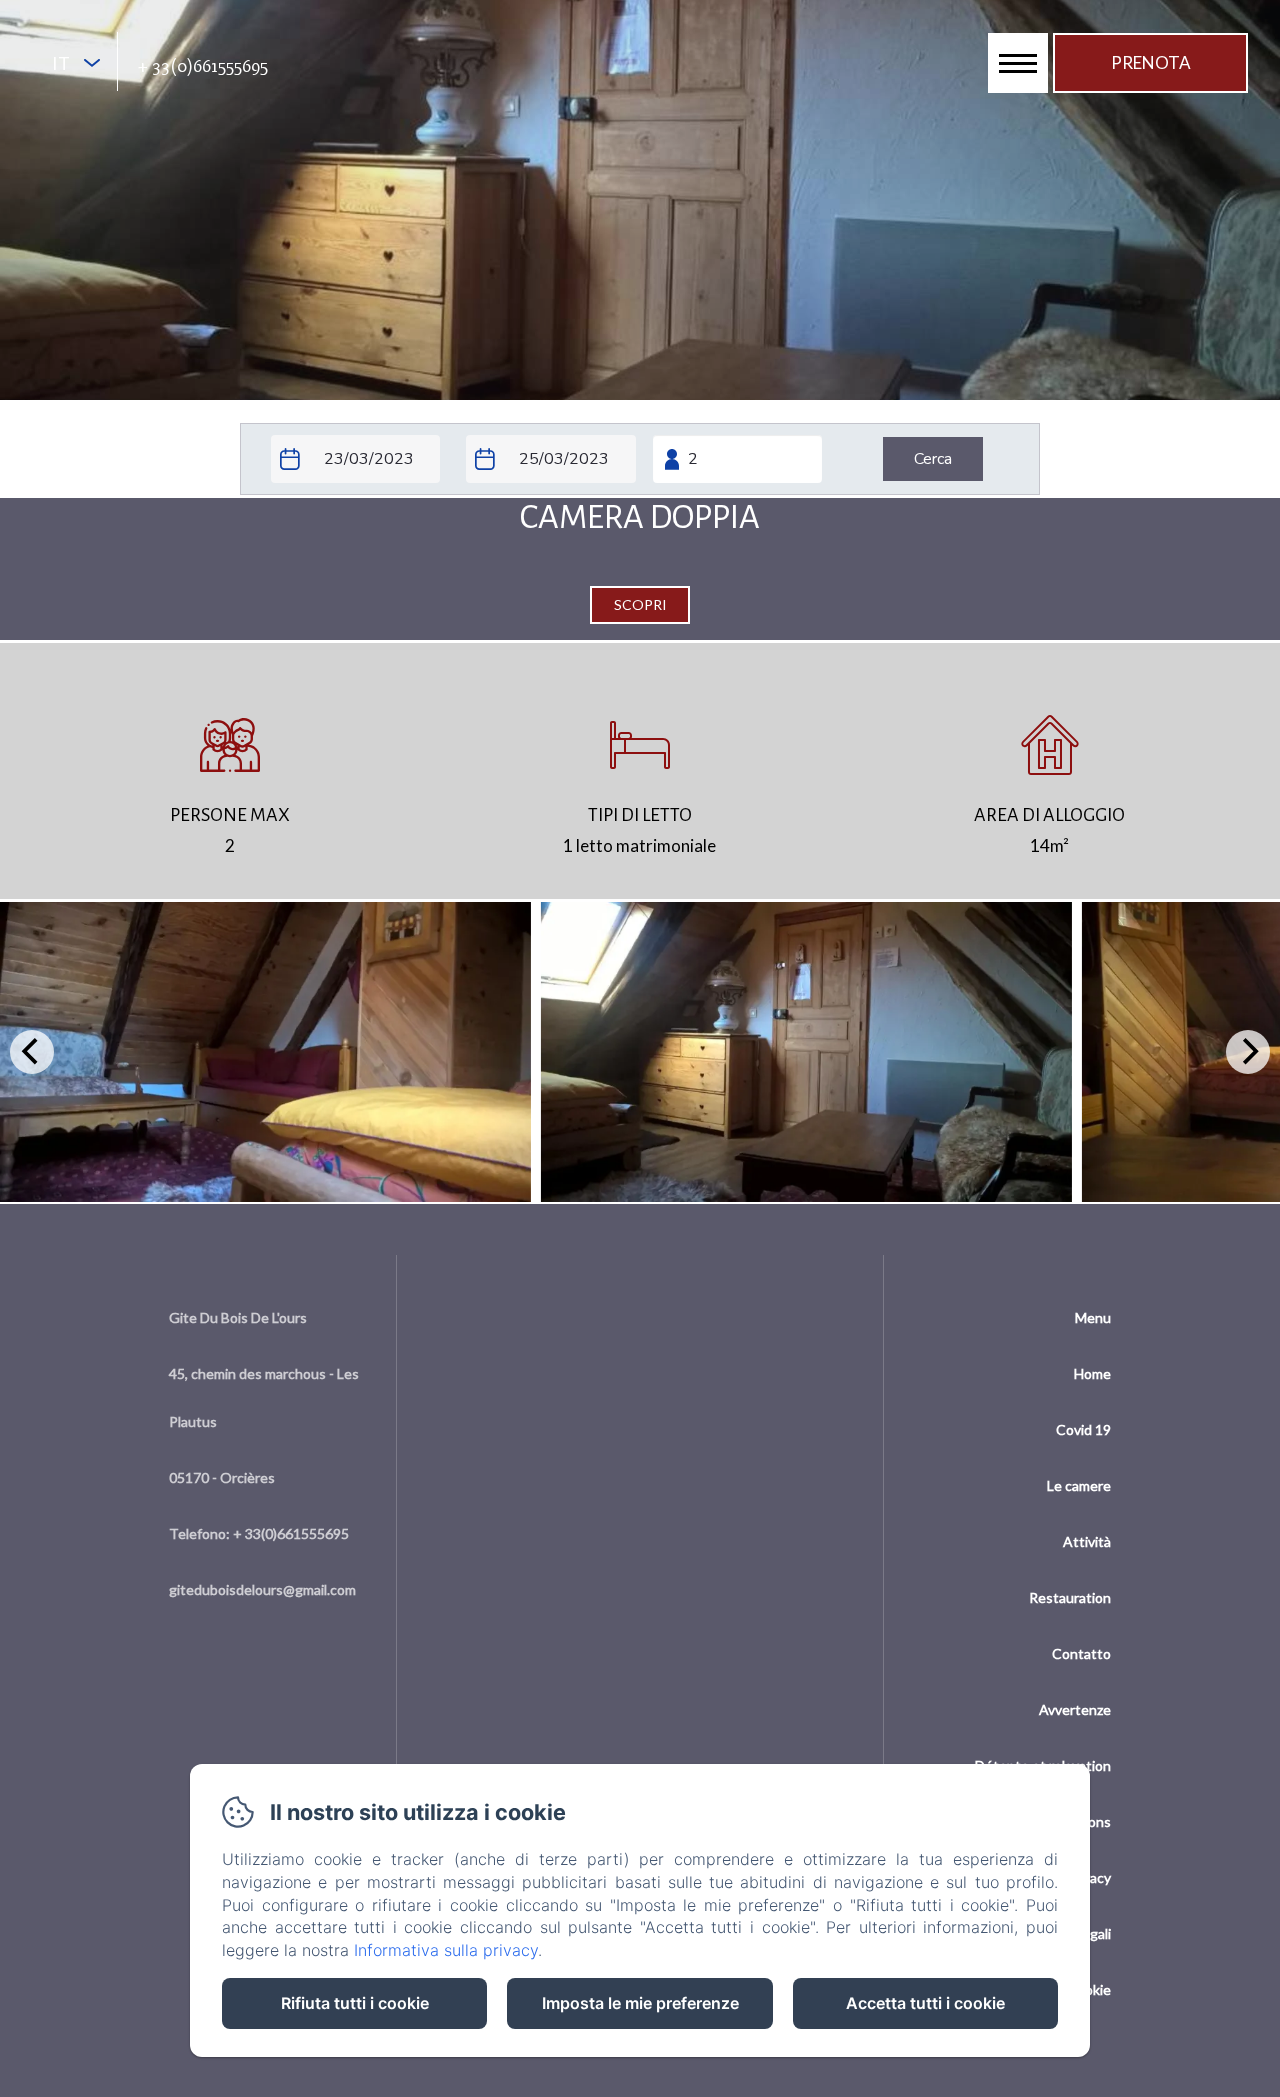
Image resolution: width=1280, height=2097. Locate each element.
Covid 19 (1083, 1429)
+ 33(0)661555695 (203, 65)
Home (1092, 1373)
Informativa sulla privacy (446, 1950)
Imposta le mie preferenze (640, 2003)
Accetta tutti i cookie (925, 2003)
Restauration (1070, 1597)
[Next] (1248, 1052)
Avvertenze (1075, 1709)
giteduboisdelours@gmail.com (262, 1589)
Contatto (1081, 1653)
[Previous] (32, 1052)
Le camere (1079, 1485)
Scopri (640, 604)
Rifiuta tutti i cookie (355, 2003)
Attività (1087, 1541)
